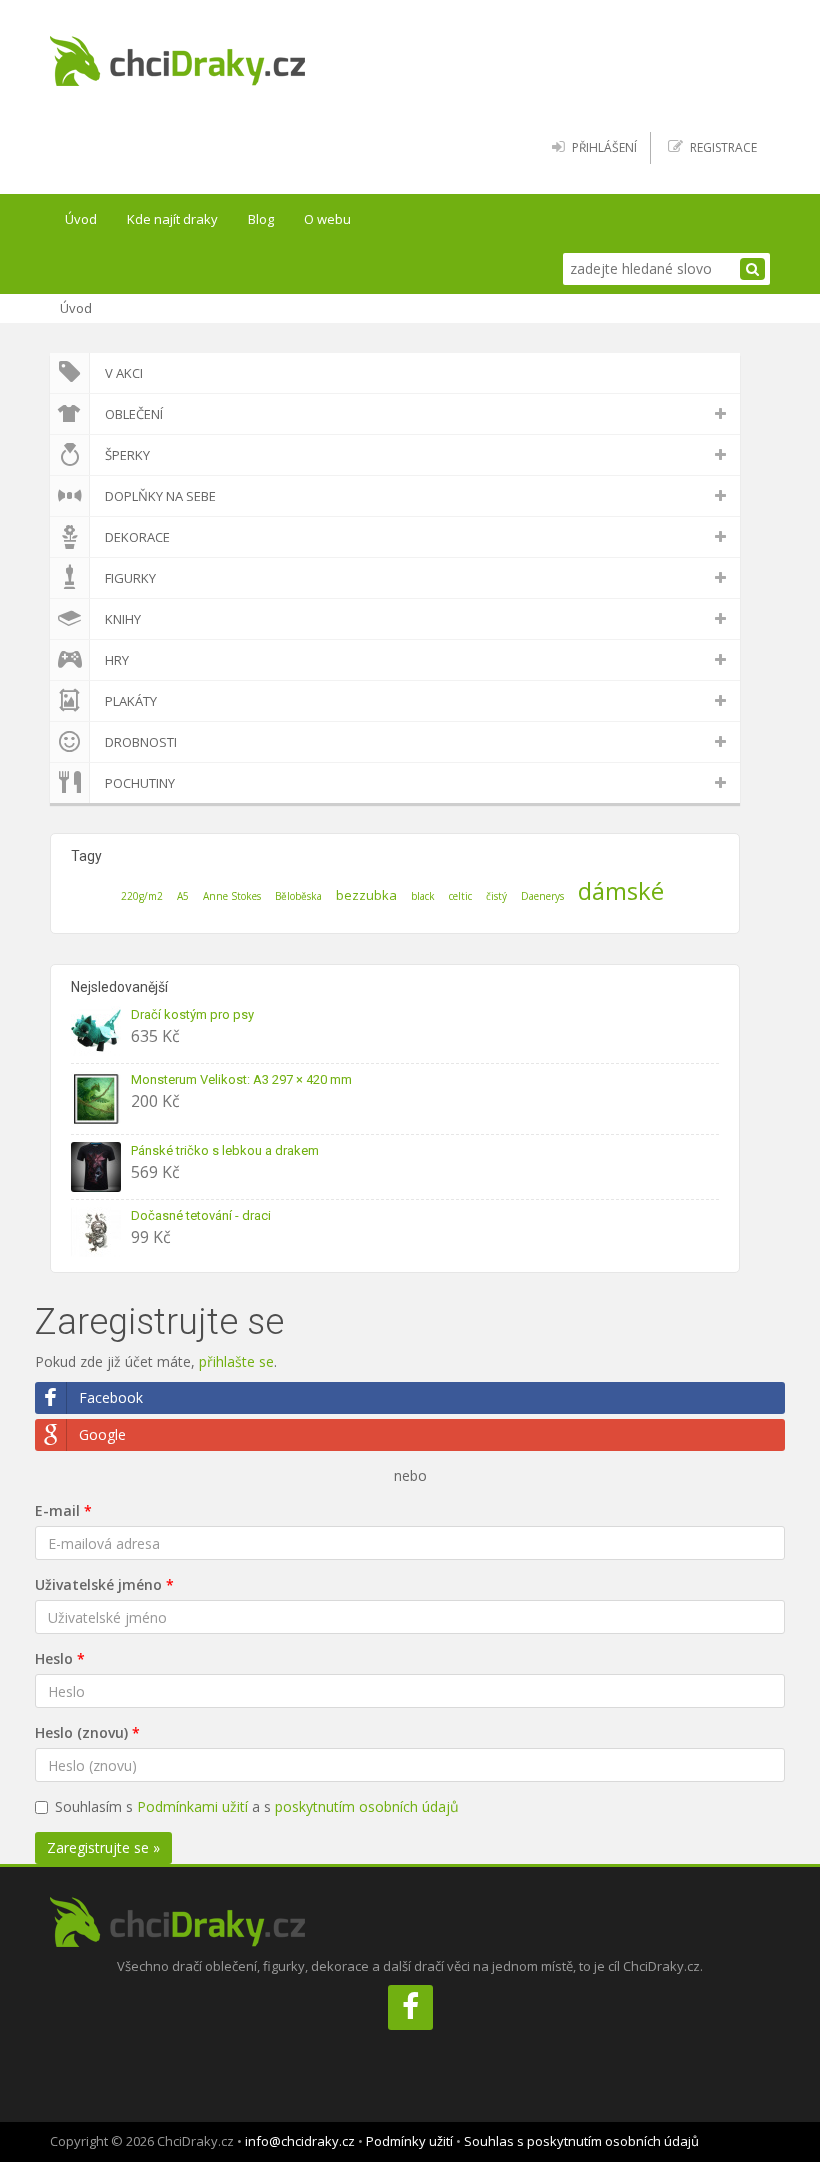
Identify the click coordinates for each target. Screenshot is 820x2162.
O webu (327, 219)
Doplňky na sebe (160, 496)
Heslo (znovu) (81, 1732)
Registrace (723, 147)
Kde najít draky (172, 219)
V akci (124, 373)
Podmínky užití (409, 2141)
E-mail (57, 1510)
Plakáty (131, 701)
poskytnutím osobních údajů (367, 1806)
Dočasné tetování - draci (201, 1215)
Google (102, 1434)
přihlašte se (236, 1361)
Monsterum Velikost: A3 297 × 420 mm (241, 1079)
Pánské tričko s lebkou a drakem (225, 1150)
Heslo (54, 1658)
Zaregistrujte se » (103, 1847)
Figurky (130, 578)
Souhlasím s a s (257, 1806)
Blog (261, 219)
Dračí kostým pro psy (192, 1014)
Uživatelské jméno (98, 1584)
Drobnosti (141, 742)
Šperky (127, 455)
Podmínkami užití (192, 1806)
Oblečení (134, 414)
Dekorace (137, 537)
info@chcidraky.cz (300, 2141)
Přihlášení (604, 147)
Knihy (123, 619)
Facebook (111, 1397)
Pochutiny (140, 783)
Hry (117, 660)
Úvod (81, 219)
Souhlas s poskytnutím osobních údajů (581, 2141)
